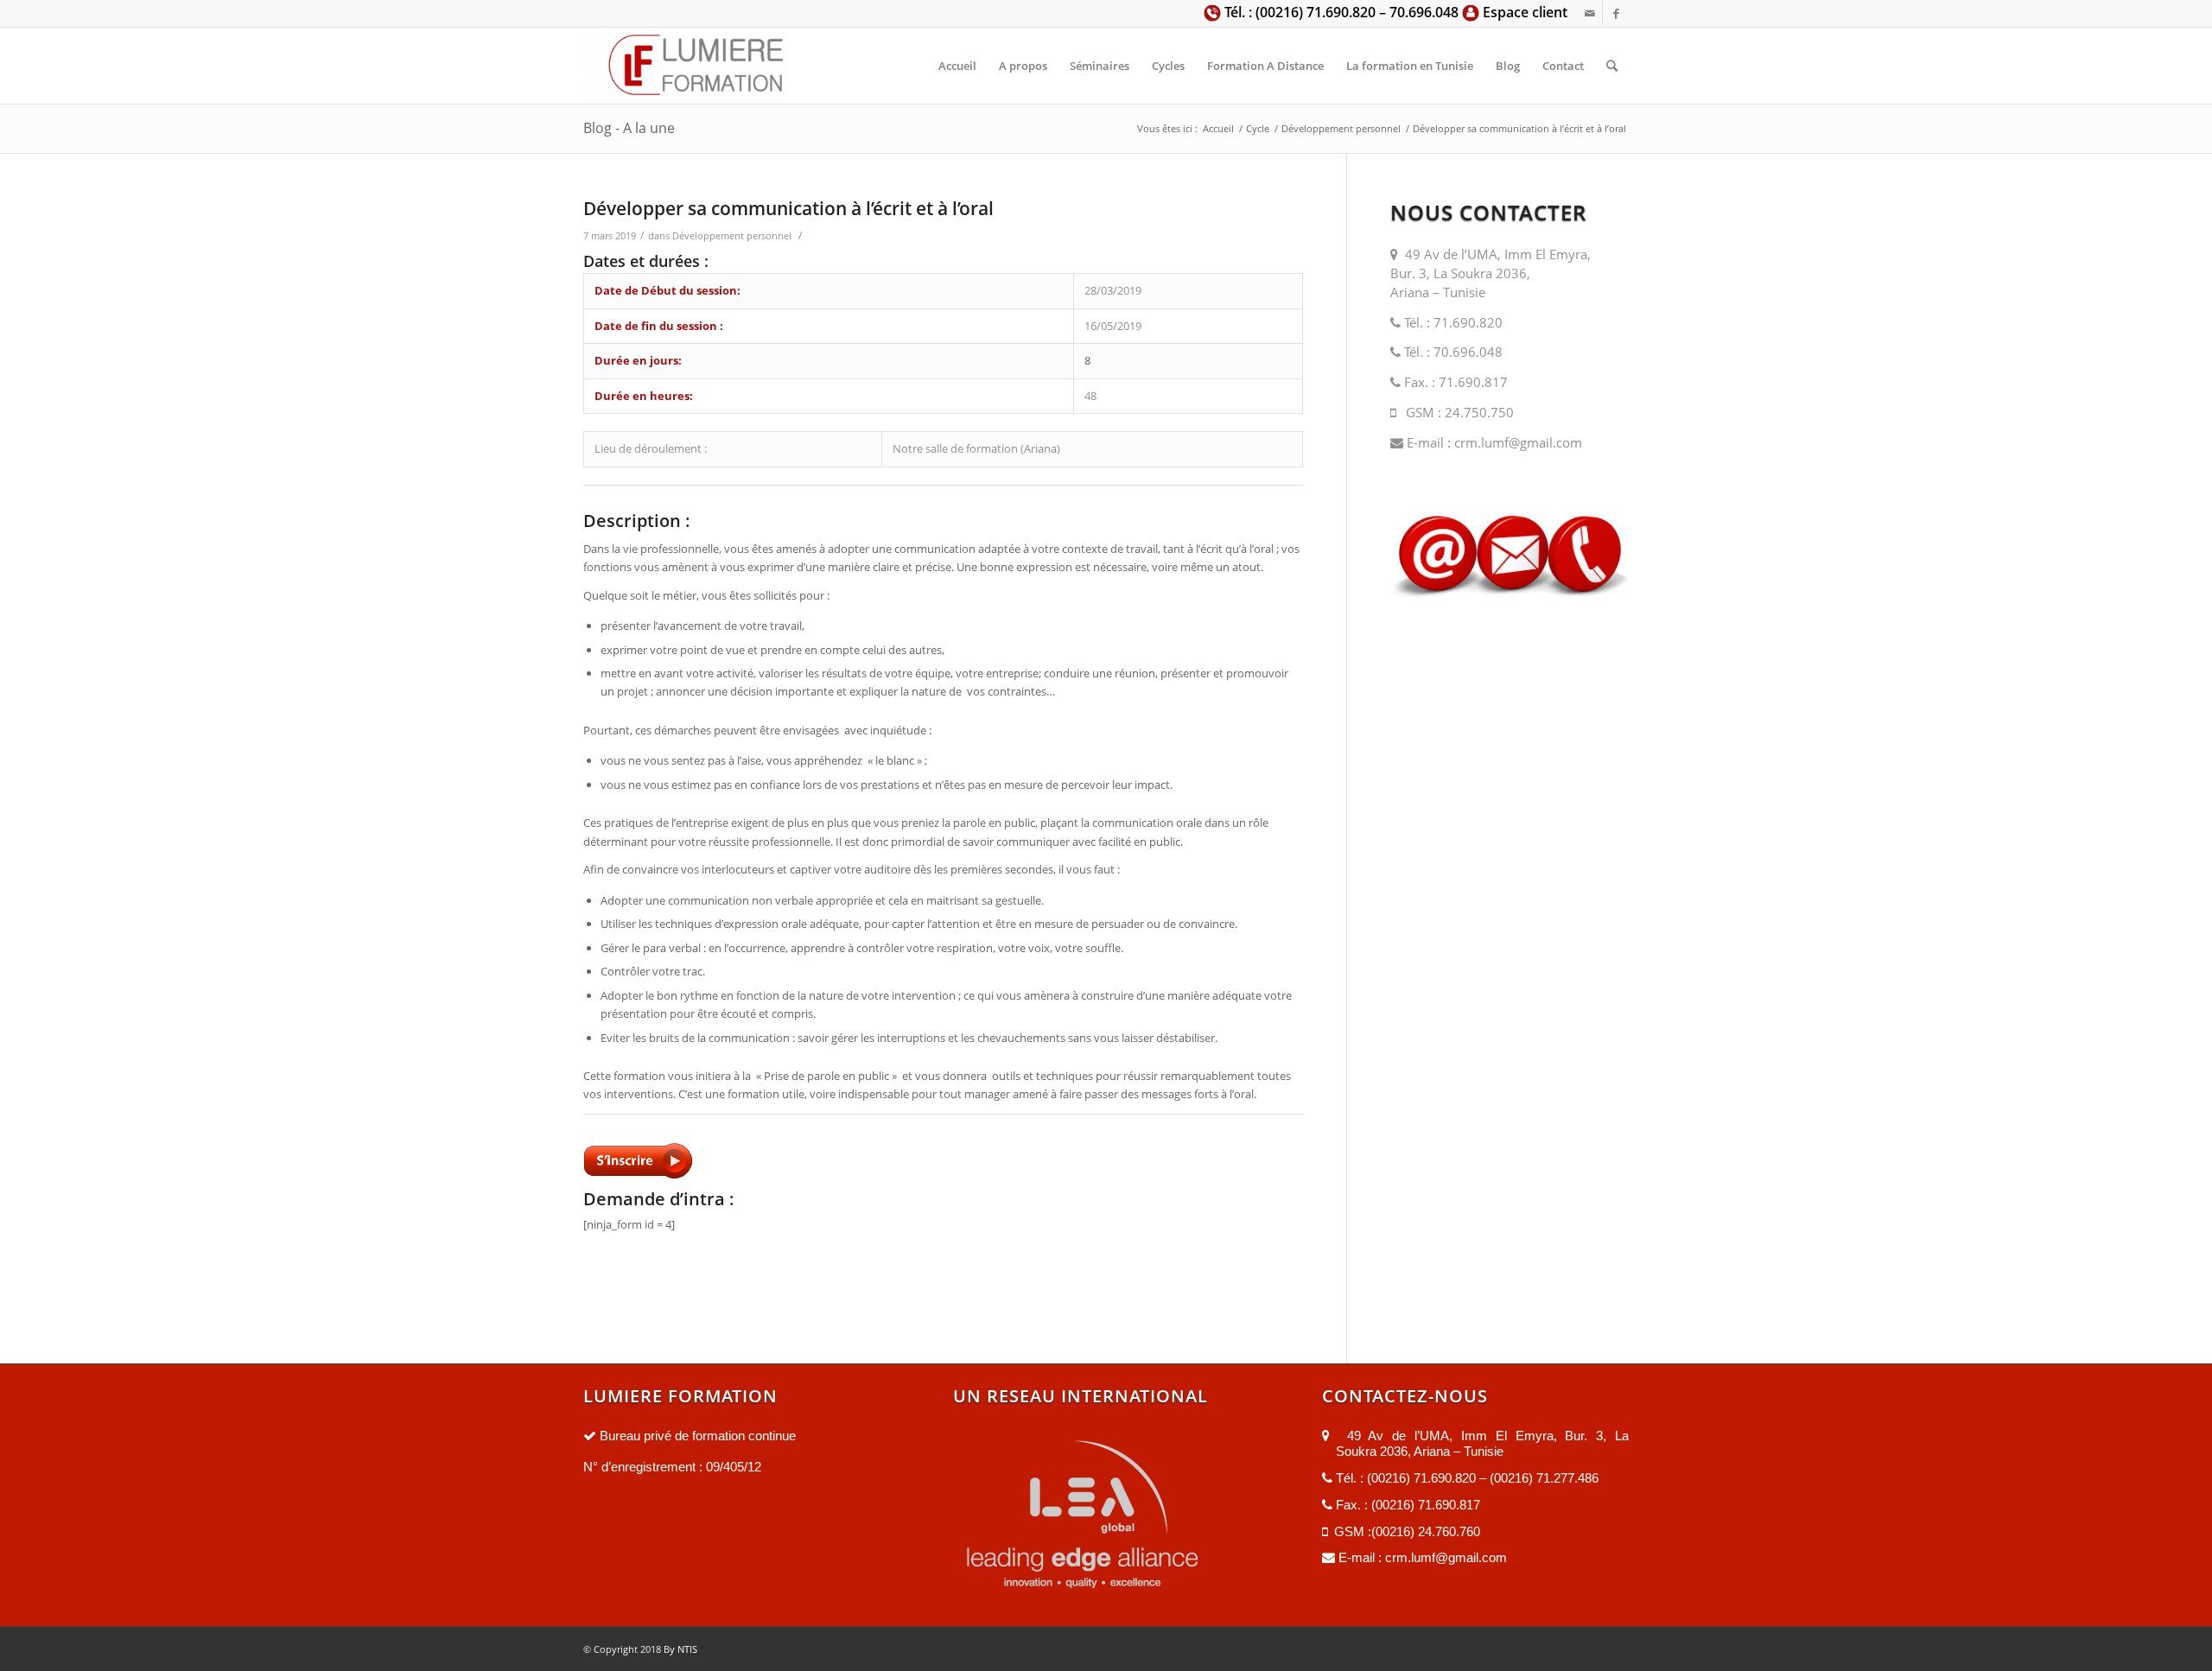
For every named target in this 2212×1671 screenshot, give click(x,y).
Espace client (1523, 12)
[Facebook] (1616, 13)
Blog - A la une (629, 128)
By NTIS (679, 1649)
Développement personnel (1341, 128)
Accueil (1218, 128)
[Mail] (1589, 13)
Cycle (1258, 128)
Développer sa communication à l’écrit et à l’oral (788, 208)
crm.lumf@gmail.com (1516, 442)
